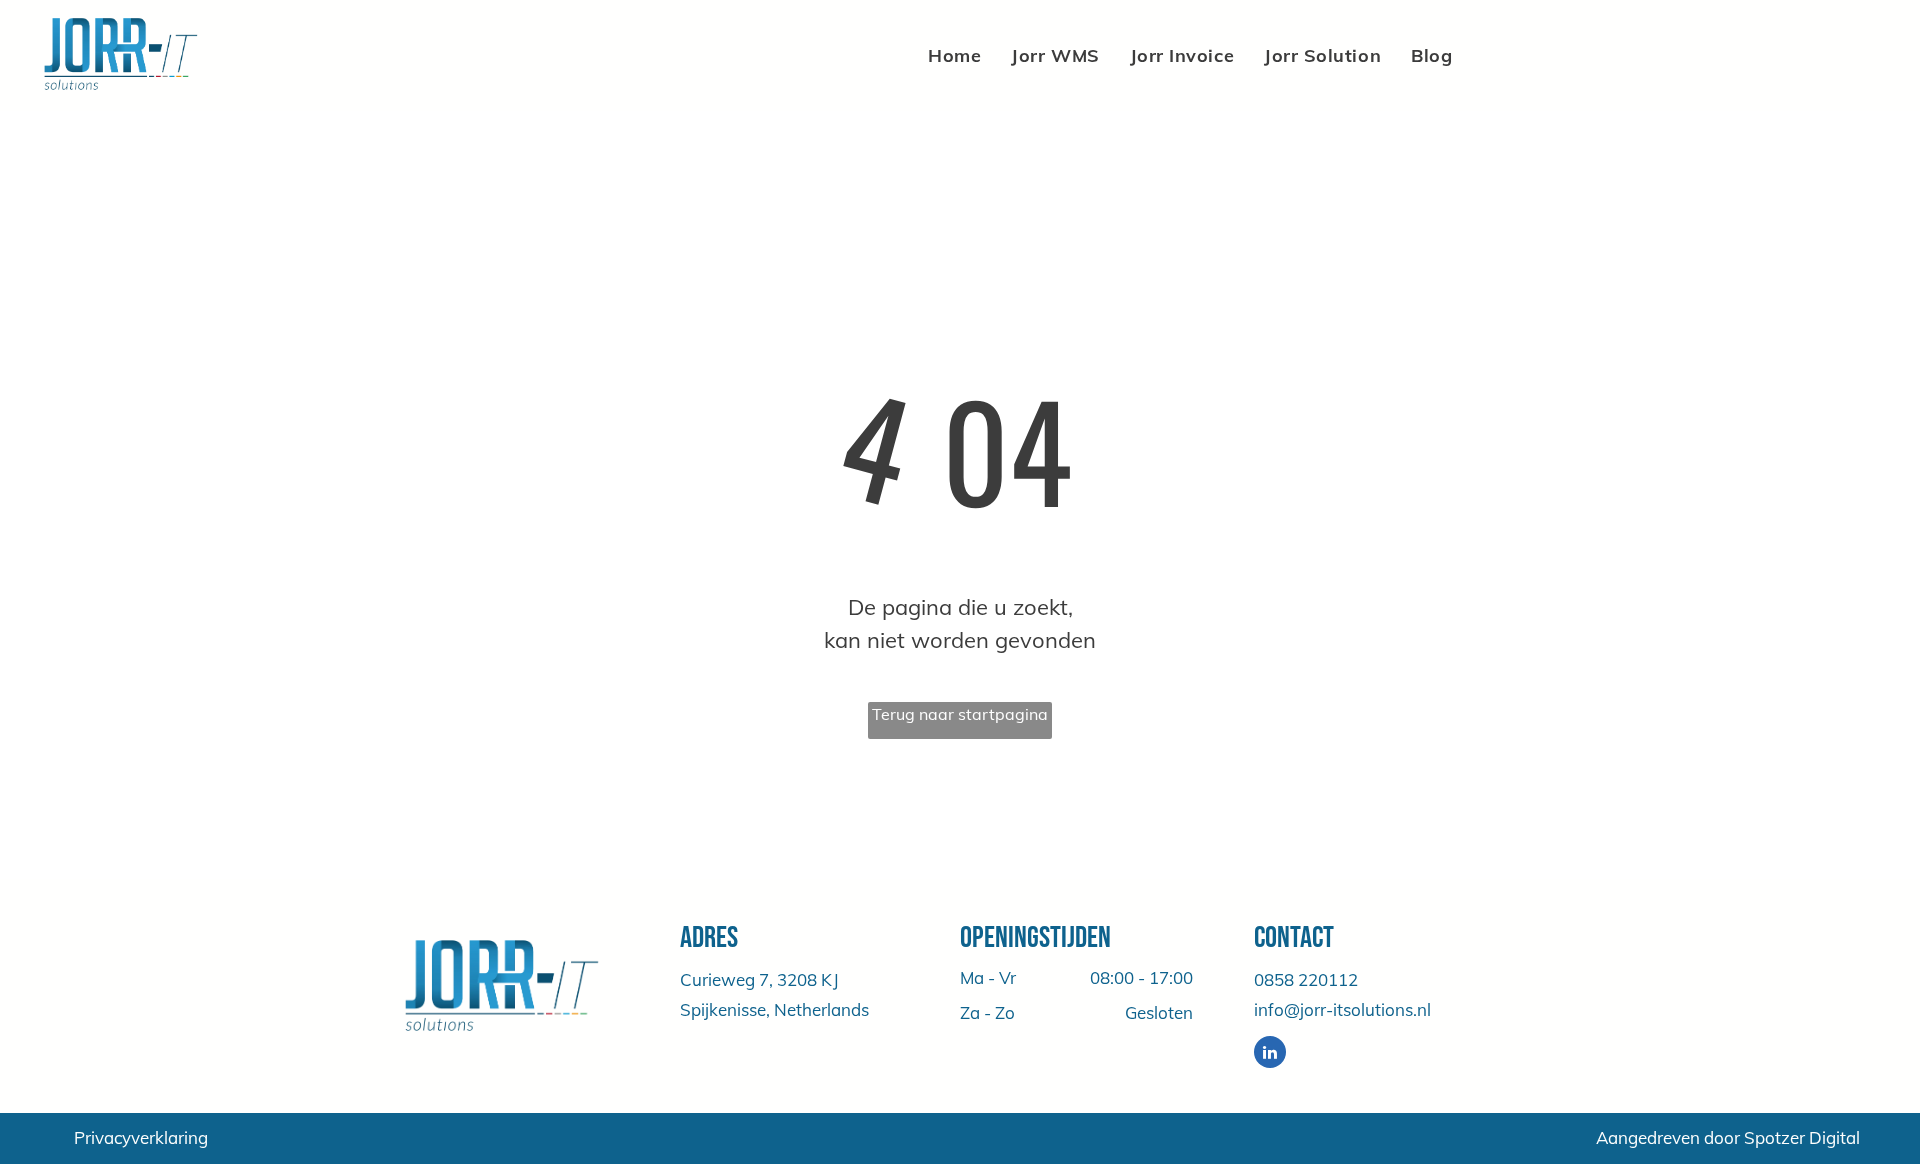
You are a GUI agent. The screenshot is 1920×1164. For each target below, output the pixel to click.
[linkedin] (1270, 1054)
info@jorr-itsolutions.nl (1342, 1009)
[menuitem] (954, 55)
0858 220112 (1306, 979)
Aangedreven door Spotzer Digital (1728, 1137)
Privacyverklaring (141, 1137)
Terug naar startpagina (960, 714)
